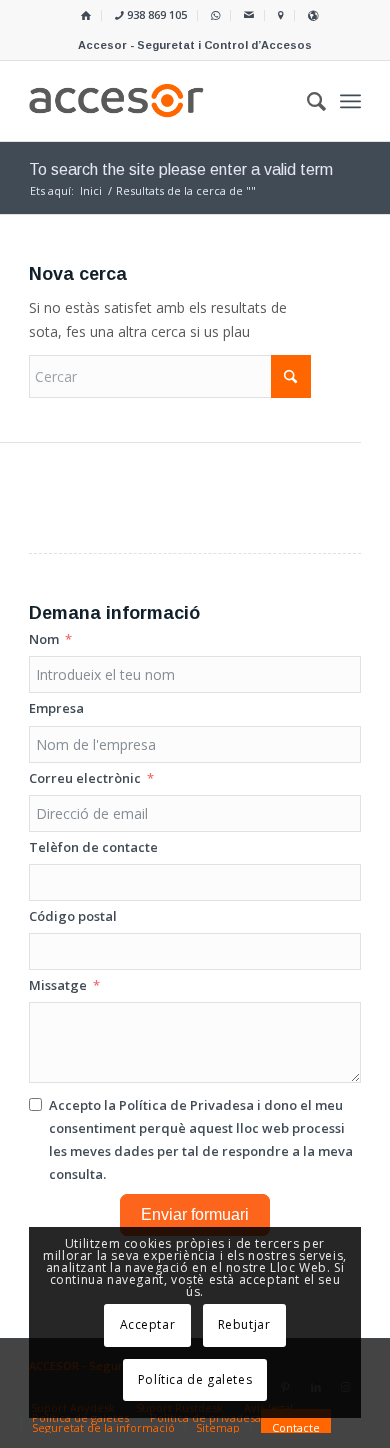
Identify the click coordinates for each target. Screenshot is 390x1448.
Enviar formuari (195, 1214)
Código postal (73, 916)
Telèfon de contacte (93, 847)
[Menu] (350, 101)
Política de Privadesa (186, 1105)
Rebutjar (244, 1324)
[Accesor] (161, 101)
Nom (44, 639)
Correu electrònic (85, 778)
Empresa (56, 708)
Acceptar (148, 1324)
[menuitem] (86, 15)
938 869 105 (155, 14)
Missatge (58, 985)
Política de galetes (195, 1379)
